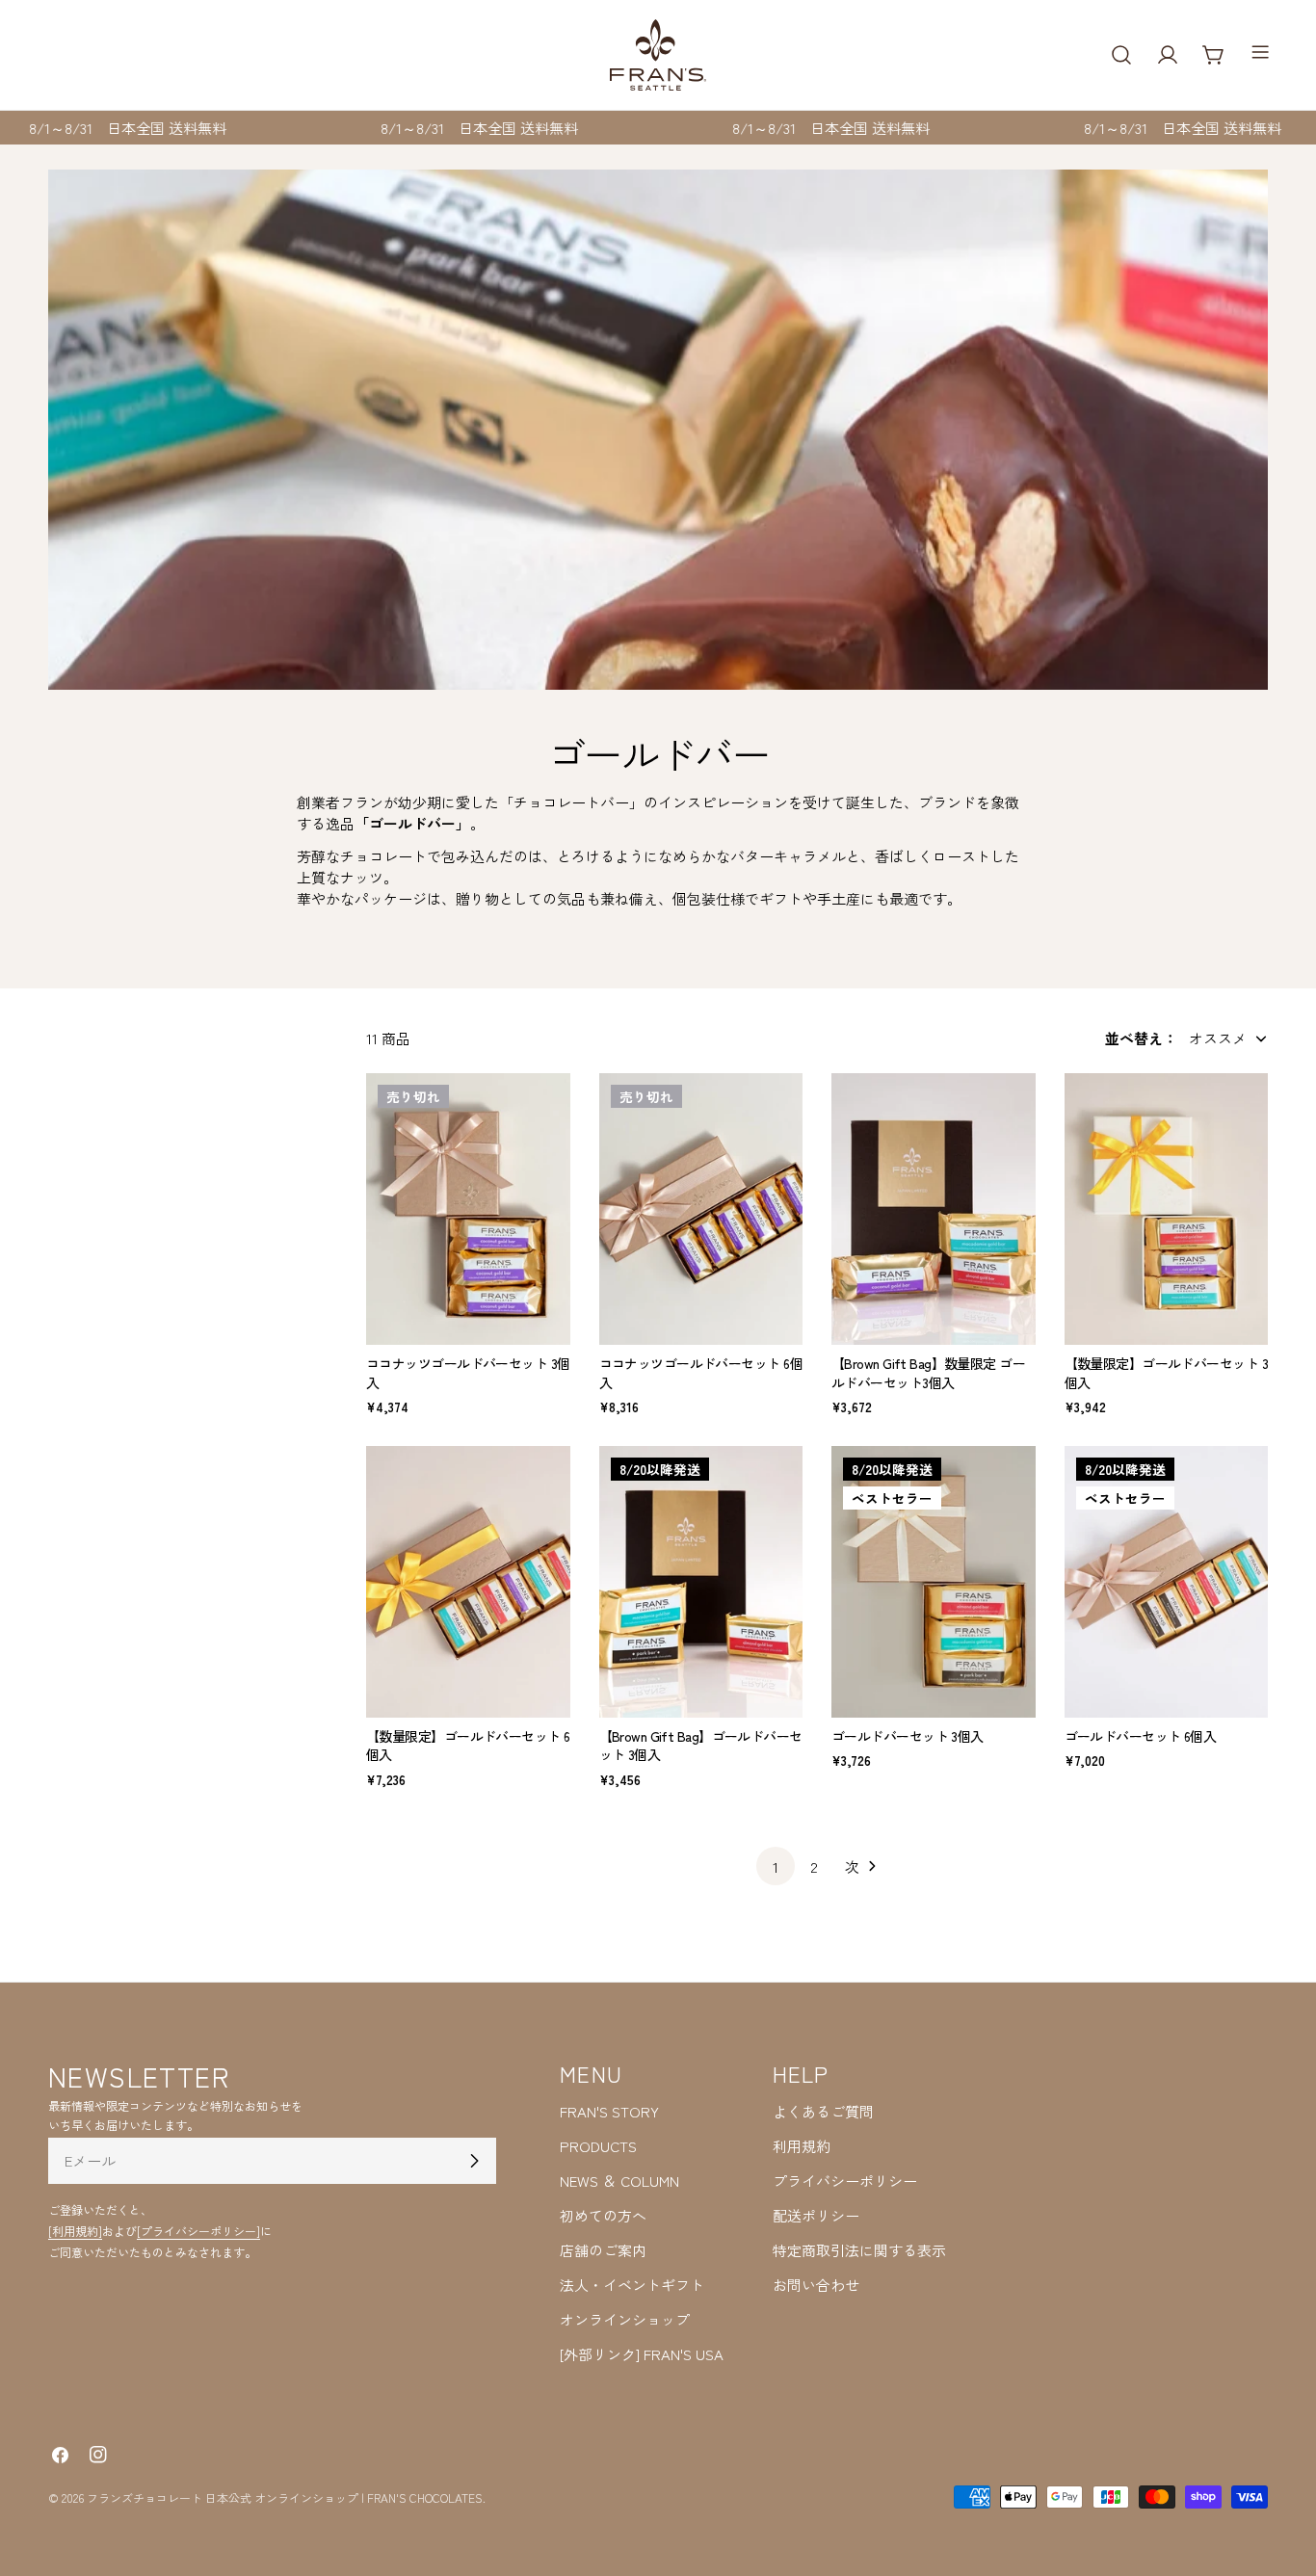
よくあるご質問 (823, 2111)
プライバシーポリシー (845, 2181)
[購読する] (474, 2161)
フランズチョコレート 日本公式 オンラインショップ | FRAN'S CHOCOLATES (285, 2497)
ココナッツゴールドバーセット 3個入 (468, 1373)
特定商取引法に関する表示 (859, 2250)
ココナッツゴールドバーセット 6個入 (701, 1373)
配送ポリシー (816, 2215)
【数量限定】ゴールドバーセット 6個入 (468, 1746)
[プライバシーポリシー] (198, 2231)
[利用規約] (75, 2231)
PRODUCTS (598, 2146)
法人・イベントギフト (632, 2285)
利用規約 (802, 2146)
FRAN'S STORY (609, 2111)
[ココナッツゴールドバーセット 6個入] (701, 1209)
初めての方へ (603, 2215)
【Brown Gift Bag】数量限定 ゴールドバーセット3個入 (928, 1373)
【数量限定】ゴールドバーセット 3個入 (1166, 1373)
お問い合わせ (816, 2285)
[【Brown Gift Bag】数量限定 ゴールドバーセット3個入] (934, 1209)
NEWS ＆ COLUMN (619, 2181)
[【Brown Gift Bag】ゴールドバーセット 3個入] (701, 1582)
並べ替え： (1141, 1038)
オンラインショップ (625, 2319)
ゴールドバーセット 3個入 (908, 1736)
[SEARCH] (1121, 55)
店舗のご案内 (603, 2250)
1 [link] (776, 1866)
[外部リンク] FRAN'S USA (642, 2354)
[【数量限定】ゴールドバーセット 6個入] (468, 1582)
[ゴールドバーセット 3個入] (934, 1582)
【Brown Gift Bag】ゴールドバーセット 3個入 (701, 1746)
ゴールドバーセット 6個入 (1141, 1736)
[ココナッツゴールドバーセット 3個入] (468, 1209)
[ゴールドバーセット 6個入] (1167, 1582)
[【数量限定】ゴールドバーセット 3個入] (1167, 1209)
